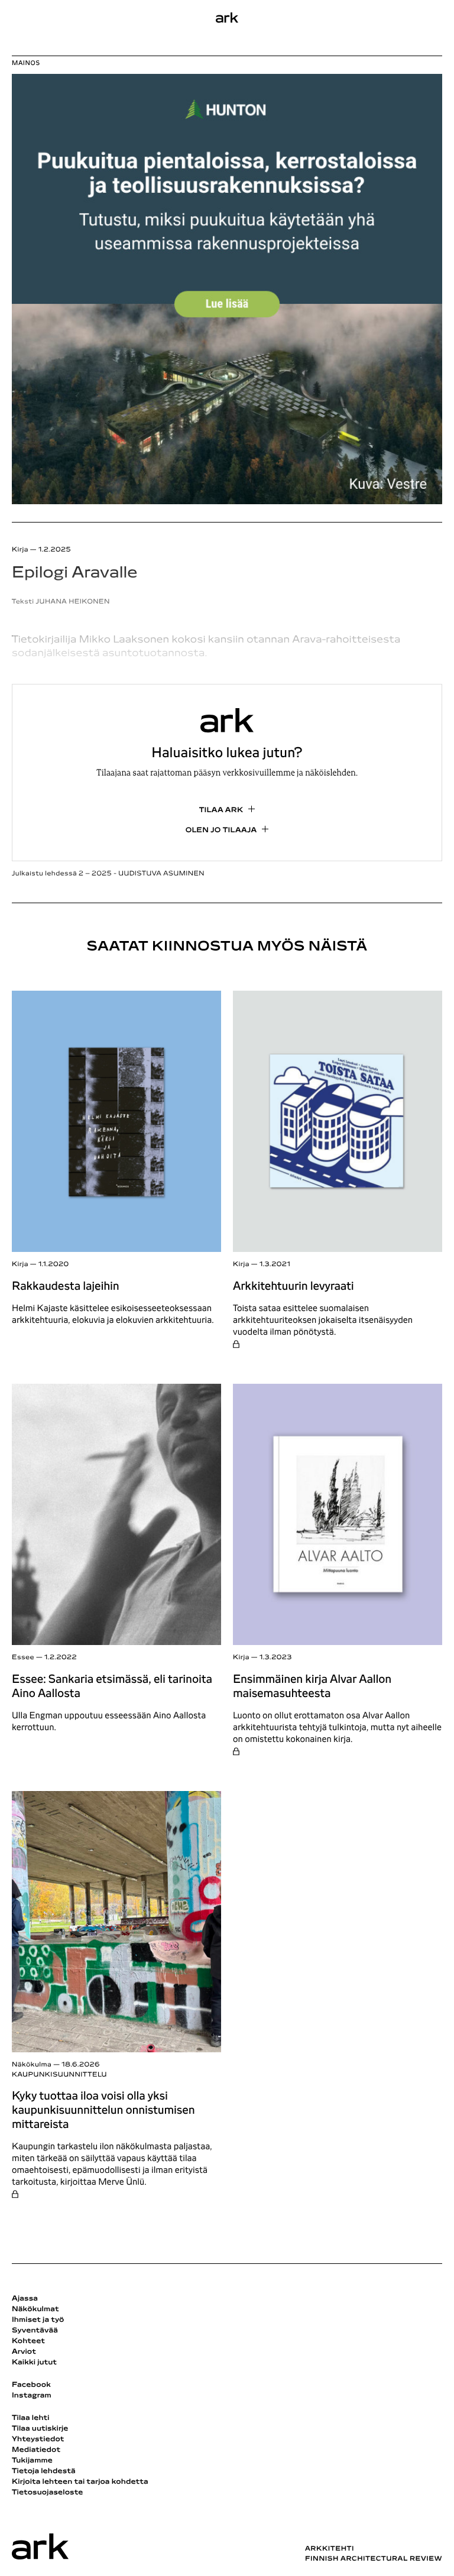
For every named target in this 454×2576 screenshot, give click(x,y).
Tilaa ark (221, 810)
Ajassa (25, 2299)
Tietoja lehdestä (44, 2471)
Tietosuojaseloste (48, 2493)
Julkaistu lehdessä (108, 874)
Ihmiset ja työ (38, 2320)
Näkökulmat (35, 2309)
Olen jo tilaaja (221, 830)
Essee (23, 1658)
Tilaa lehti (31, 2418)
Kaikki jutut (34, 2363)
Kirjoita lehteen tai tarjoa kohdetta (80, 2482)
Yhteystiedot (38, 2439)
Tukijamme (32, 2461)
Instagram (32, 2396)
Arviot (24, 2352)
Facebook (31, 2385)
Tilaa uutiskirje (40, 2429)
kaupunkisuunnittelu (59, 2075)
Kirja (20, 1265)
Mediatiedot (36, 2450)
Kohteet (28, 2341)
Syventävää (35, 2331)
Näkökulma (32, 2065)
